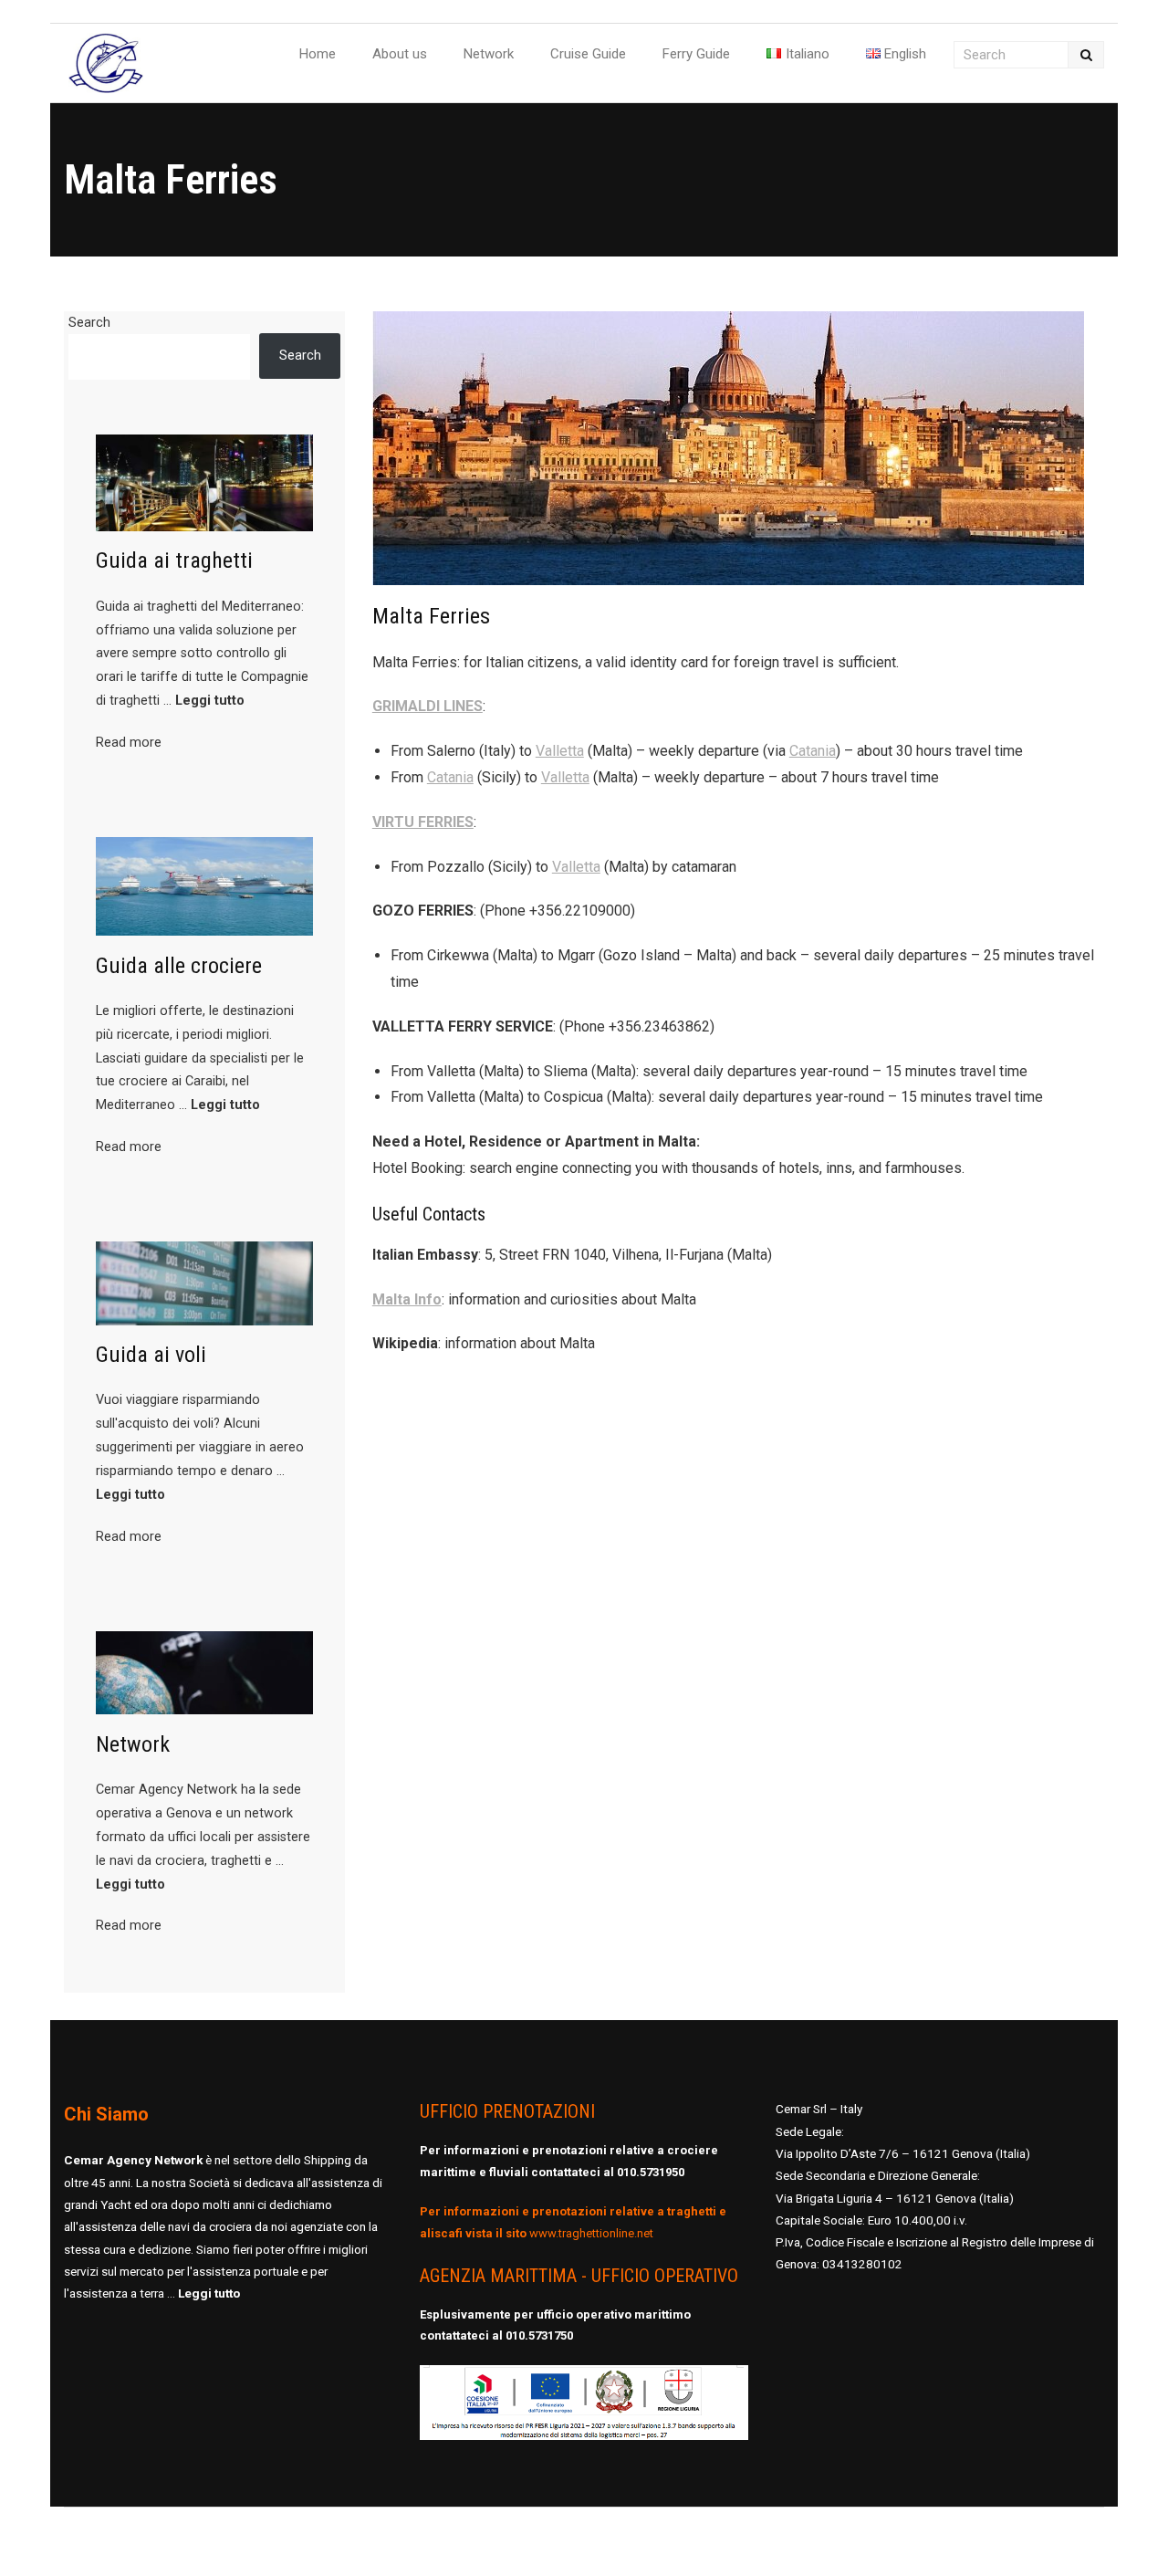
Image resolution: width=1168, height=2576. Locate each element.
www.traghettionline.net (591, 2233)
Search (89, 323)
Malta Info (407, 1299)
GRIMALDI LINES (428, 706)
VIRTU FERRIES (423, 822)
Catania (813, 751)
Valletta (560, 751)
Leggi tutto (210, 701)
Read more (129, 743)
